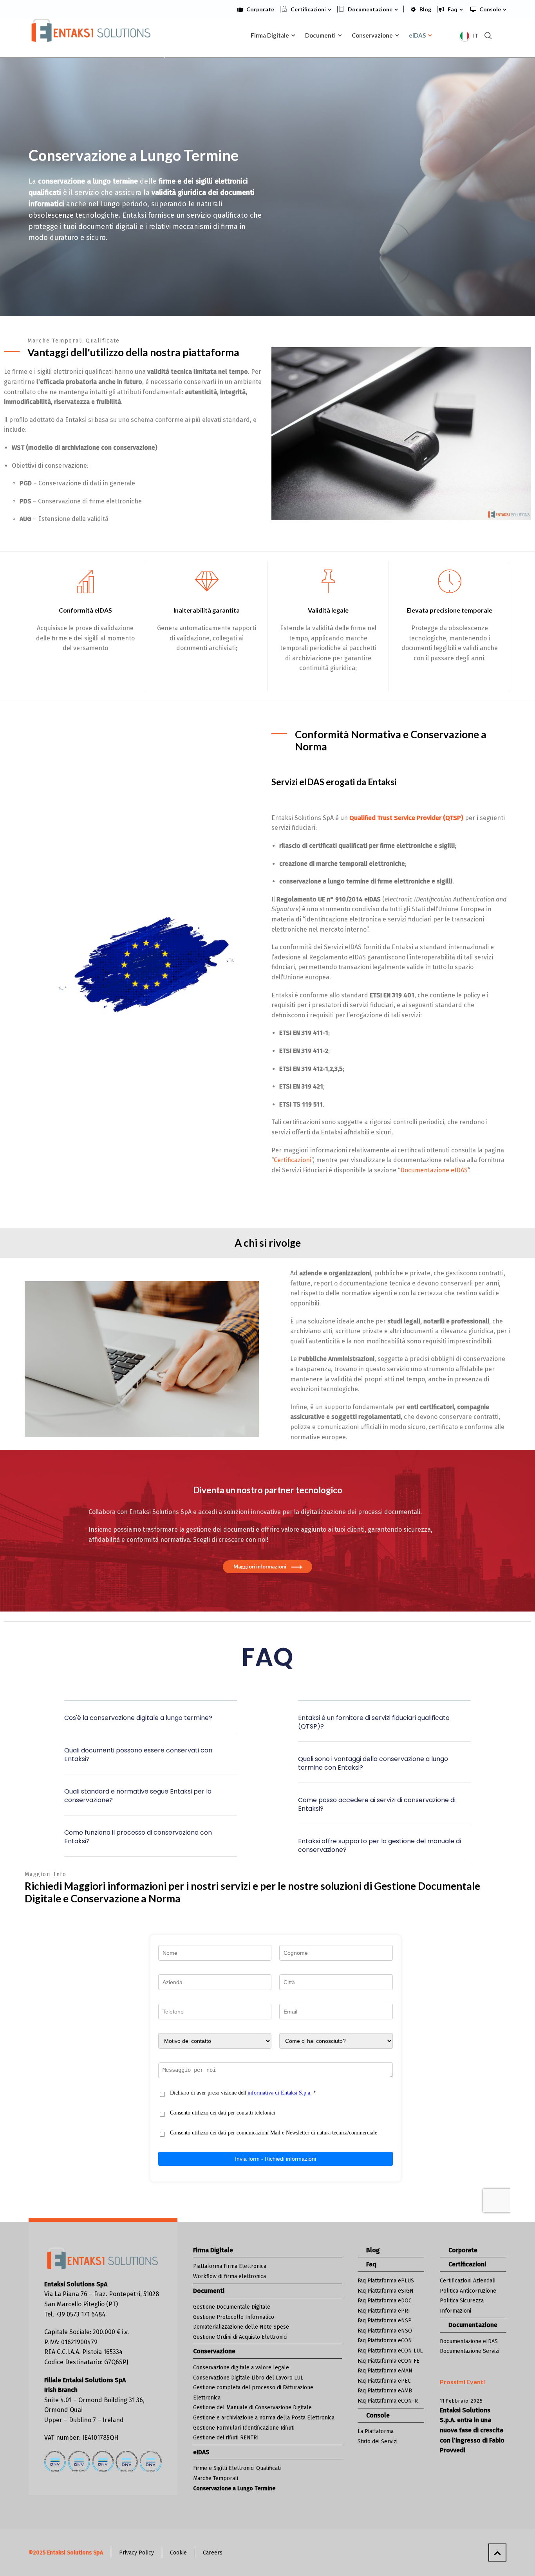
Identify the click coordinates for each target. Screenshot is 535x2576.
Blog (425, 9)
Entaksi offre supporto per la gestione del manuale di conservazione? (380, 1845)
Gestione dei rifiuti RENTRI (226, 2438)
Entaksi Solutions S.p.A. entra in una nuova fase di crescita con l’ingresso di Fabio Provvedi (472, 2430)
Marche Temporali (216, 2478)
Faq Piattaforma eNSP (385, 2321)
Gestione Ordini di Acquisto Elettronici (240, 2337)
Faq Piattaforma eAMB (385, 2391)
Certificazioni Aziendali (468, 2281)
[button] (151, 1723)
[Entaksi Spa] (92, 34)
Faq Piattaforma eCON (385, 2341)
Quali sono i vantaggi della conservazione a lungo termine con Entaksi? (373, 1763)
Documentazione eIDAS (434, 1170)
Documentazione (370, 9)
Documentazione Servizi (470, 2351)
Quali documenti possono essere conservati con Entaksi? (138, 1755)
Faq (453, 9)
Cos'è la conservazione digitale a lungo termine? (138, 1718)
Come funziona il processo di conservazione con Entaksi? (138, 1837)
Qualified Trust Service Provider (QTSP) (406, 818)
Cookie (178, 2553)
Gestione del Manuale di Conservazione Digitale (252, 2407)
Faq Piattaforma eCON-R (388, 2401)
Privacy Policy (136, 2553)
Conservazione (214, 2351)
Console (490, 9)
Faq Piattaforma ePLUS (386, 2281)
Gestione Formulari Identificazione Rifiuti (244, 2428)
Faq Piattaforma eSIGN (386, 2291)
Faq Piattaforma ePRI (384, 2311)
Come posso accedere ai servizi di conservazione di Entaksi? (377, 1804)
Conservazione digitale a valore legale (241, 2368)
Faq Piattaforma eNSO (385, 2331)
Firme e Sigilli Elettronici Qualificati (237, 2468)
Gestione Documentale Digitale (232, 2307)
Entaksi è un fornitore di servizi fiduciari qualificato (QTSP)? (374, 1722)
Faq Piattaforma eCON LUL (390, 2351)
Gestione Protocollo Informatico (234, 2317)
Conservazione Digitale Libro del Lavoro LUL (248, 2378)
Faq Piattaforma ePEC (384, 2381)
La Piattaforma (376, 2431)
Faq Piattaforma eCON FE (389, 2361)
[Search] (488, 35)
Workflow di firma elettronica (230, 2276)
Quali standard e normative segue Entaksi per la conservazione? (138, 1796)
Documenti (209, 2291)
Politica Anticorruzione (468, 2291)
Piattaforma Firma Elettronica (230, 2266)
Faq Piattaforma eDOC (385, 2301)
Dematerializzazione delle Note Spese (241, 2327)
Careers (213, 2553)
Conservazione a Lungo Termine (234, 2489)
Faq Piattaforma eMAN (385, 2371)
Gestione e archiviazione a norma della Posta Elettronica (264, 2418)
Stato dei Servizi (378, 2442)
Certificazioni (308, 9)
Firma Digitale (213, 2250)
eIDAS (201, 2452)
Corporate (260, 9)
